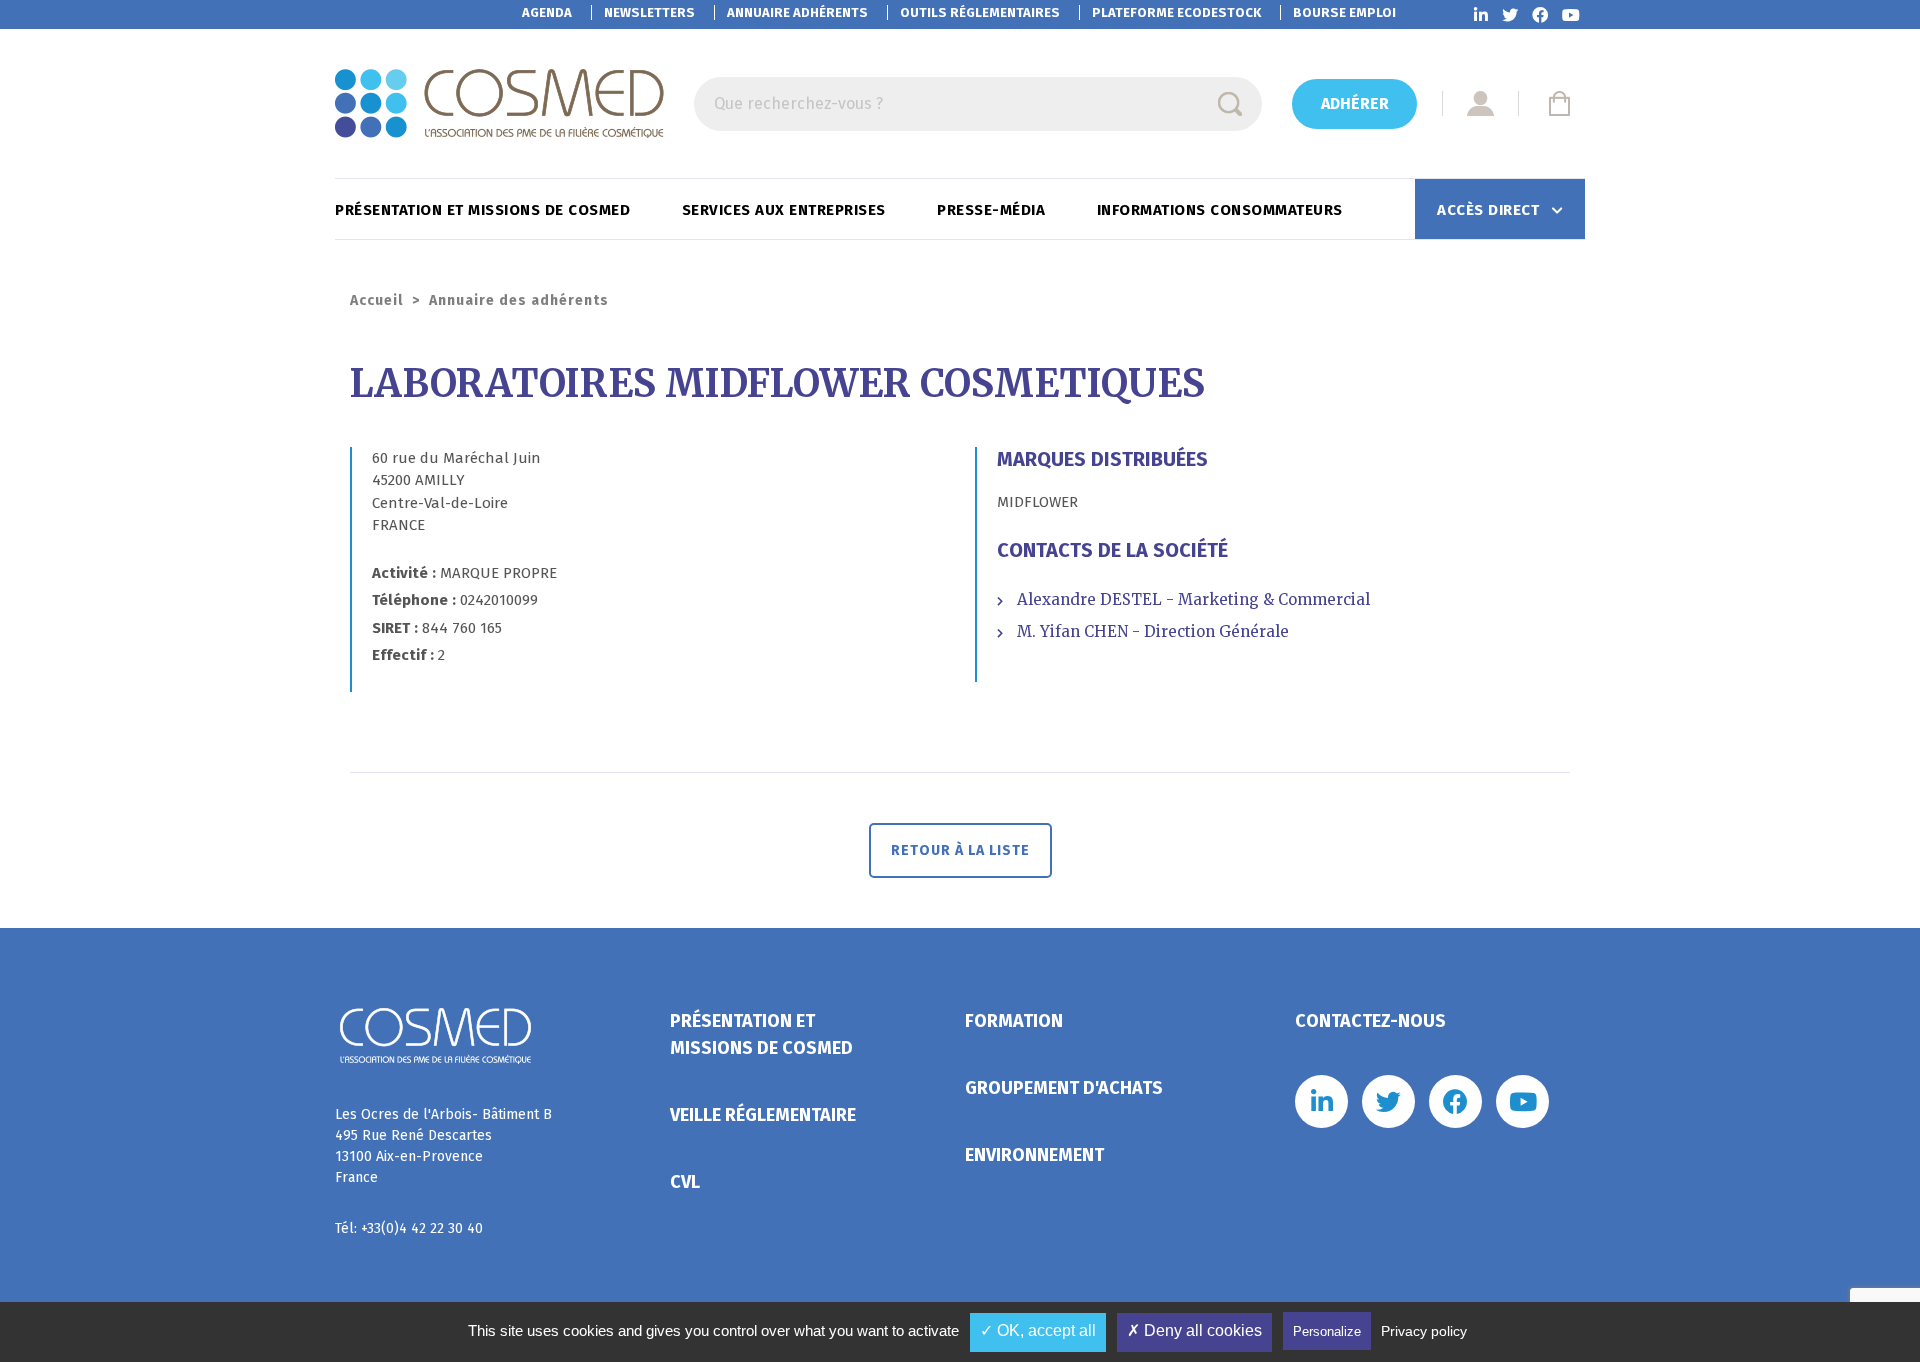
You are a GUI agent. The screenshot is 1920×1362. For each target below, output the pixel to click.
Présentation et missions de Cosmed (485, 210)
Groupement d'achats (1064, 1088)
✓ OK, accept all (1038, 1330)
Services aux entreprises (786, 210)
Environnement (1034, 1155)
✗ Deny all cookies (1194, 1330)
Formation (1014, 1021)
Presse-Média (993, 210)
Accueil (376, 300)
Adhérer (1355, 103)
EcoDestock (1176, 12)
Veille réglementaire (763, 1115)
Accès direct (1490, 210)
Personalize (1327, 1331)
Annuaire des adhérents (519, 300)
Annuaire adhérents (797, 12)
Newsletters (649, 12)
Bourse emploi (1344, 12)
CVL (685, 1182)
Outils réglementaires (980, 12)
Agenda (547, 12)
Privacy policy (1424, 1331)
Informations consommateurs (1222, 210)
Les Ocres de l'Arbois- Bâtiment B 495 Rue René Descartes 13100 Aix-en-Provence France (443, 1146)
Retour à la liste (960, 850)
